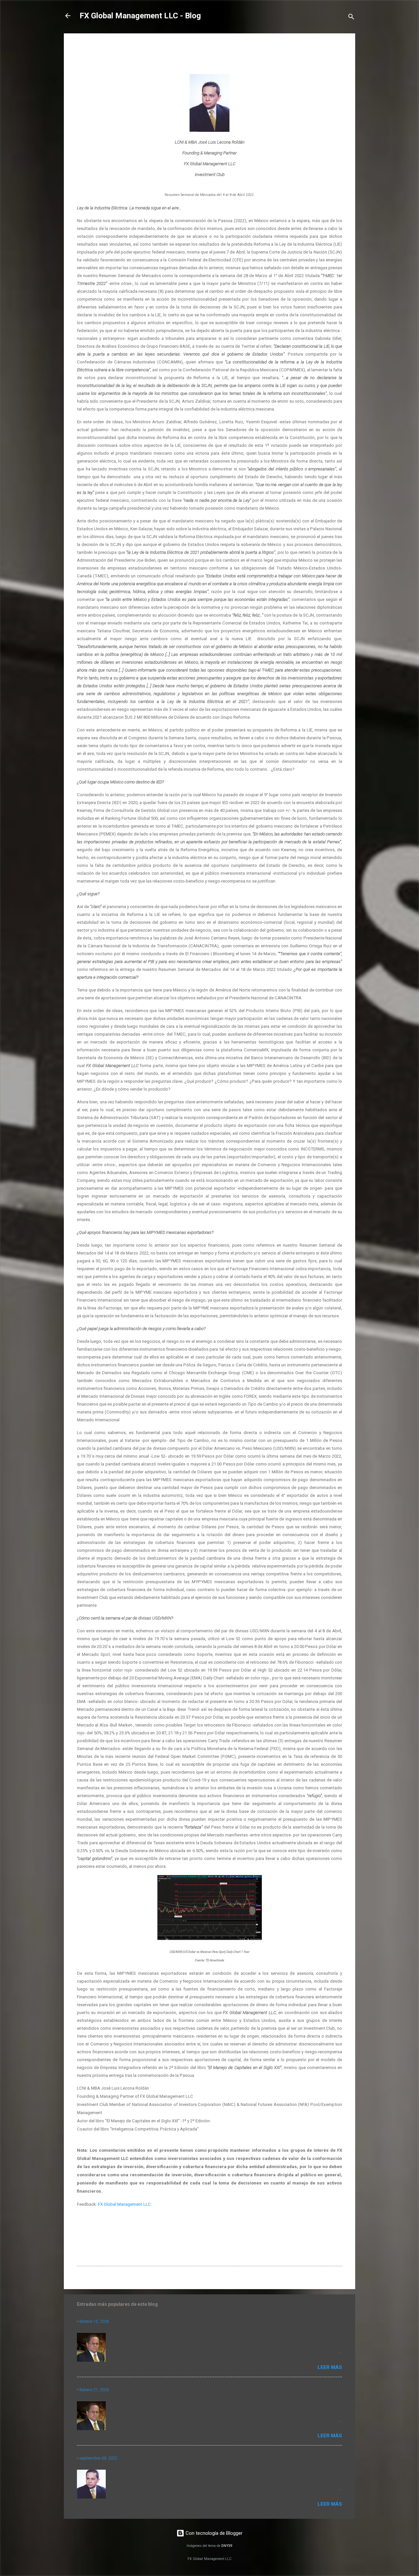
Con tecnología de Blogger (213, 2533)
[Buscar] (351, 18)
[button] (338, 48)
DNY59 (227, 2546)
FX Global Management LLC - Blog (140, 16)
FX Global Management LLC (124, 2204)
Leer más (330, 2367)
